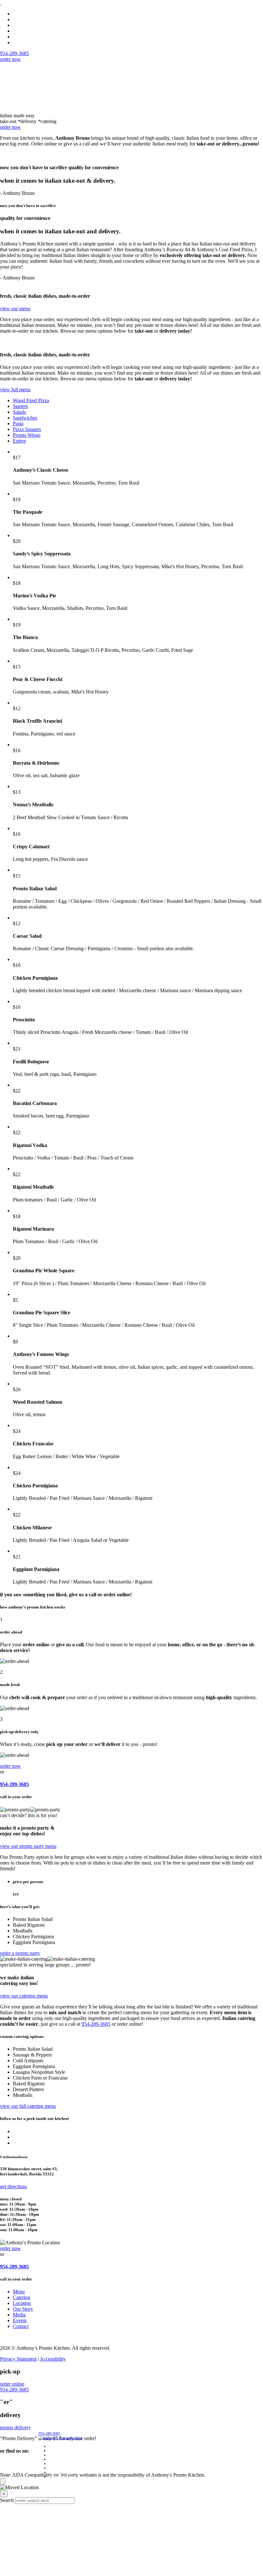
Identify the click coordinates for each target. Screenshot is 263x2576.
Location (22, 25)
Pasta (18, 424)
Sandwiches (25, 418)
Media (19, 37)
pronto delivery (15, 2427)
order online (12, 2384)
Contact (21, 2326)
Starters (20, 406)
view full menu (15, 390)
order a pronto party (20, 1953)
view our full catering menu (28, 2106)
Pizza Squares (27, 429)
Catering (21, 19)
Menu (19, 14)
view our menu (15, 308)
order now (10, 59)
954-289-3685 (14, 1784)
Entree (19, 441)
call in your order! (62, 2476)
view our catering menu (24, 1996)
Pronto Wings (27, 435)
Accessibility (53, 2359)
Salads (19, 412)
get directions (13, 2186)
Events (20, 42)
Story (18, 31)
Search (7, 2500)
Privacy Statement (18, 2359)
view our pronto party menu (28, 1846)
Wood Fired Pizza (31, 400)
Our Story (23, 2309)
